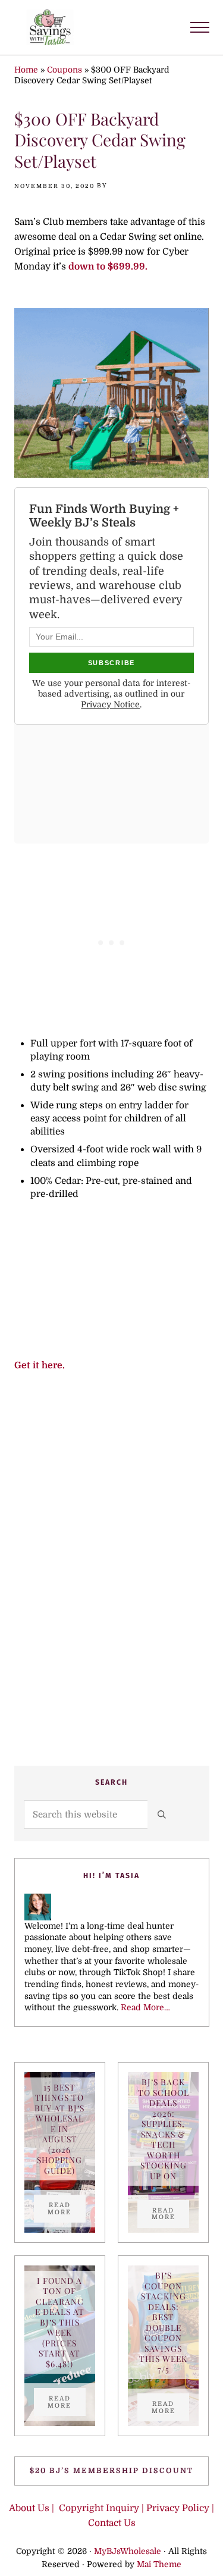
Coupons (65, 70)
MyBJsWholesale (128, 2551)
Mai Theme (159, 2564)
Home (26, 70)
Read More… (145, 2008)
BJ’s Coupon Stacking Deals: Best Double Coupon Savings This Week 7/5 (163, 2322)
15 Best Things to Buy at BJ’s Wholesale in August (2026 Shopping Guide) (59, 2129)
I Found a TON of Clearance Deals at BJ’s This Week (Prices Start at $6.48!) (60, 2322)
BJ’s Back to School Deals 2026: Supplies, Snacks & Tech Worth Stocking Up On (164, 2129)
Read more (67, 2208)
